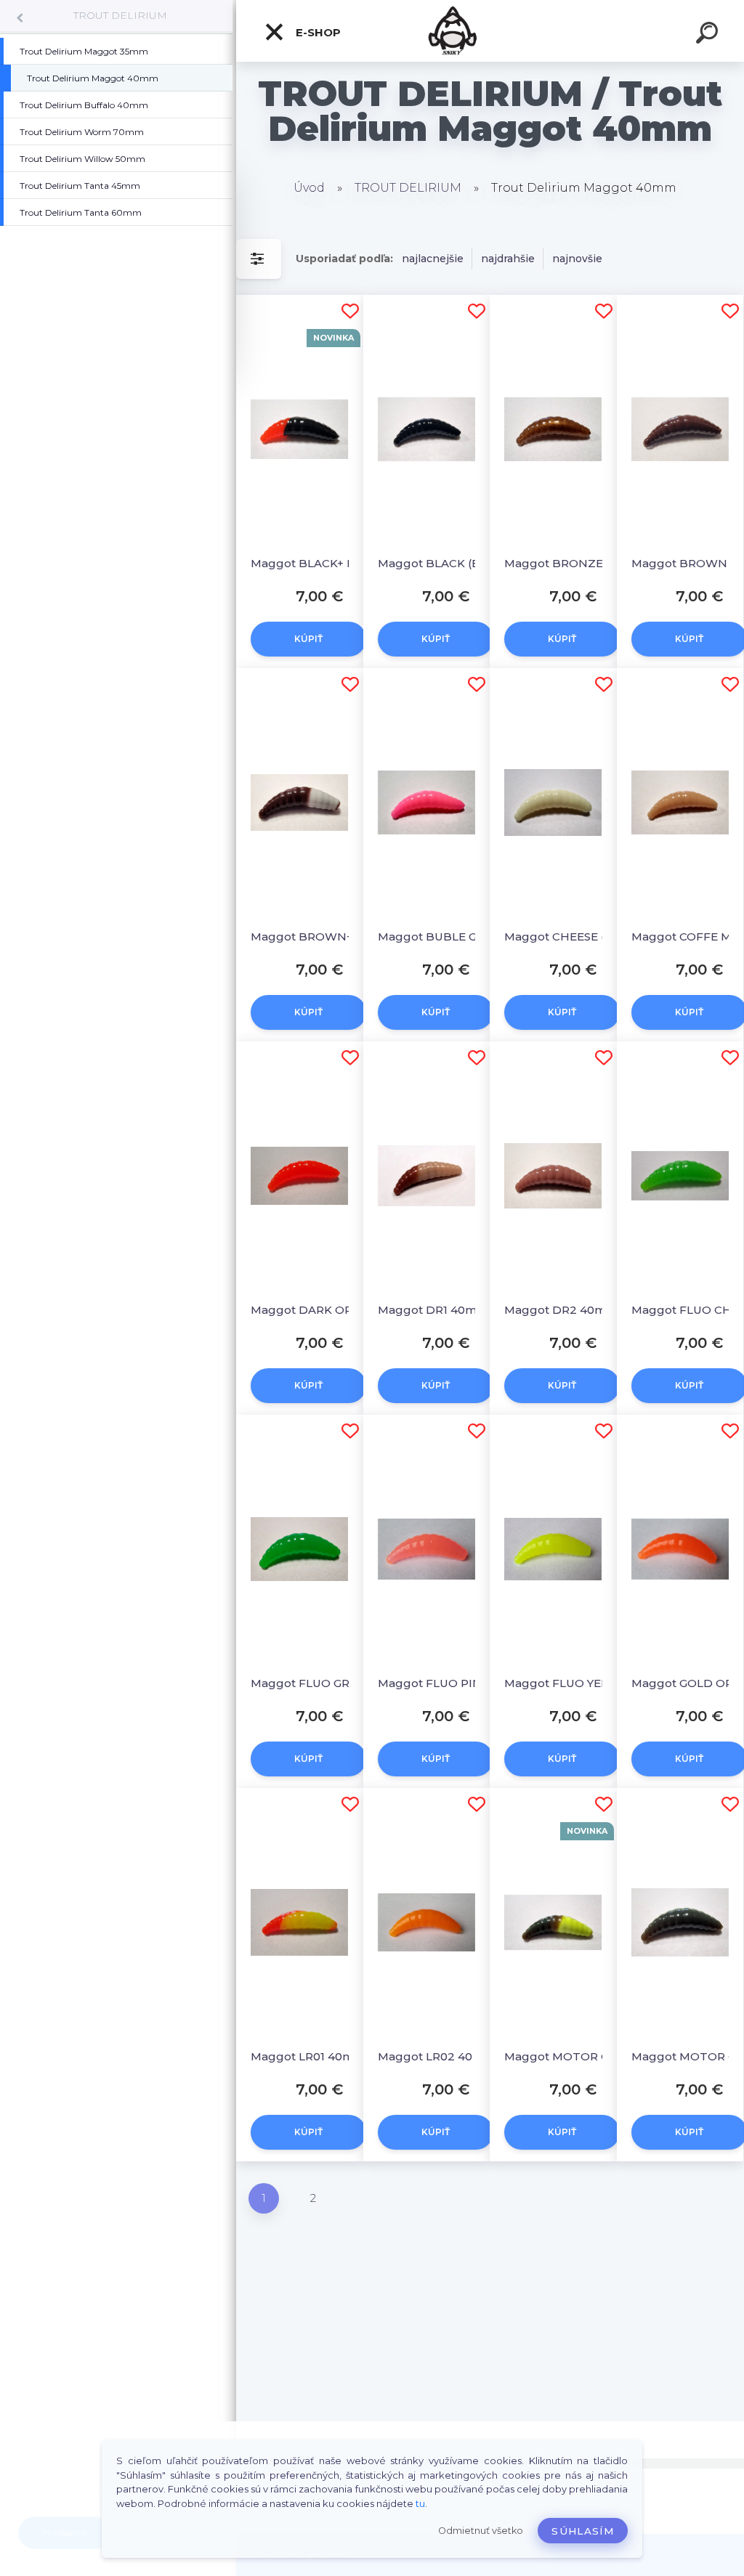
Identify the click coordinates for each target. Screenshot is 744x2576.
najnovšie (577, 259)
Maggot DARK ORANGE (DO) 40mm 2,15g (314, 1310)
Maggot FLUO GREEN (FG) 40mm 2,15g (314, 1683)
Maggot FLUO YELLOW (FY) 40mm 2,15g (567, 1683)
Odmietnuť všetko (481, 2531)
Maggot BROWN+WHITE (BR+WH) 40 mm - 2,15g (314, 936)
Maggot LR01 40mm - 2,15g (314, 2056)
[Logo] (490, 31)
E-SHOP (317, 32)
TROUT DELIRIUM (120, 15)
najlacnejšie (433, 259)
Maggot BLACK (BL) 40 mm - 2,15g (441, 563)
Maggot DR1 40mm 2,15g (441, 1310)
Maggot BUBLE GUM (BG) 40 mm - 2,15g (441, 936)
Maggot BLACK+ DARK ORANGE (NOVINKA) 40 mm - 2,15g (314, 563)
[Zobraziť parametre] (259, 259)
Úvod (309, 188)
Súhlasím (583, 2531)
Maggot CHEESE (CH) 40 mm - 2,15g (567, 936)
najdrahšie (508, 259)
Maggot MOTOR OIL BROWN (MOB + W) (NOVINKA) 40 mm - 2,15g (567, 2056)
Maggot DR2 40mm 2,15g (567, 1310)
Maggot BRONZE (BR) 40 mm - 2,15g (567, 563)
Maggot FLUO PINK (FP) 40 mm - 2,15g (441, 1683)
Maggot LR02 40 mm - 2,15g (441, 2056)
